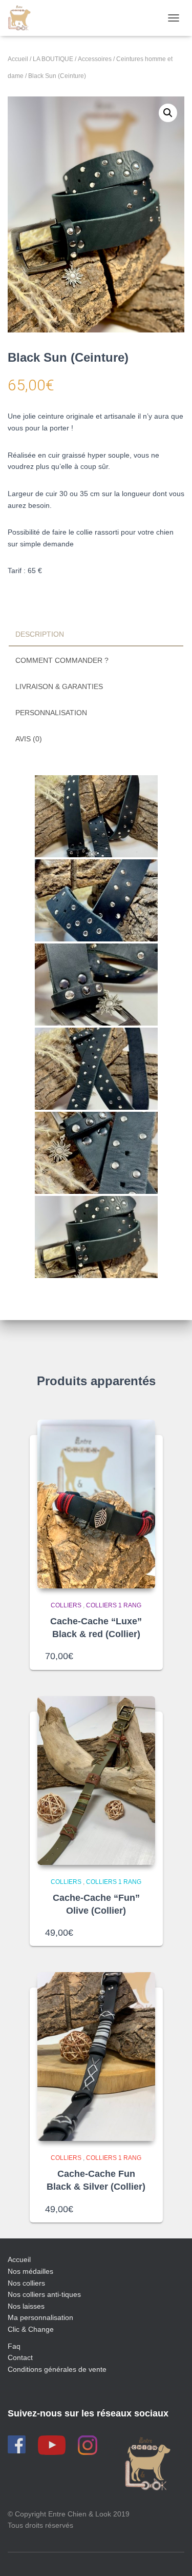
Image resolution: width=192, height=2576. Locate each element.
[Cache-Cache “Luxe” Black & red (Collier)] (96, 1504)
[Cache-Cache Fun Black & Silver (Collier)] (96, 2057)
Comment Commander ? (62, 660)
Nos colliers (26, 2283)
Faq (14, 2346)
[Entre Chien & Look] (23, 18)
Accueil (18, 59)
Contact (20, 2357)
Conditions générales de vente (57, 2369)
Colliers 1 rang (114, 1605)
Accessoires (95, 59)
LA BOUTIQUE (53, 59)
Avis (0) (29, 739)
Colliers (66, 1605)
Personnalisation (51, 713)
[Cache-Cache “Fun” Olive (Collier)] (96, 1781)
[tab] (96, 635)
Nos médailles (30, 2271)
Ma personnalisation (40, 2317)
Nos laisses (26, 2306)
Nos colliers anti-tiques (44, 2294)
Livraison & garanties (59, 686)
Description (40, 634)
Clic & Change (31, 2329)
